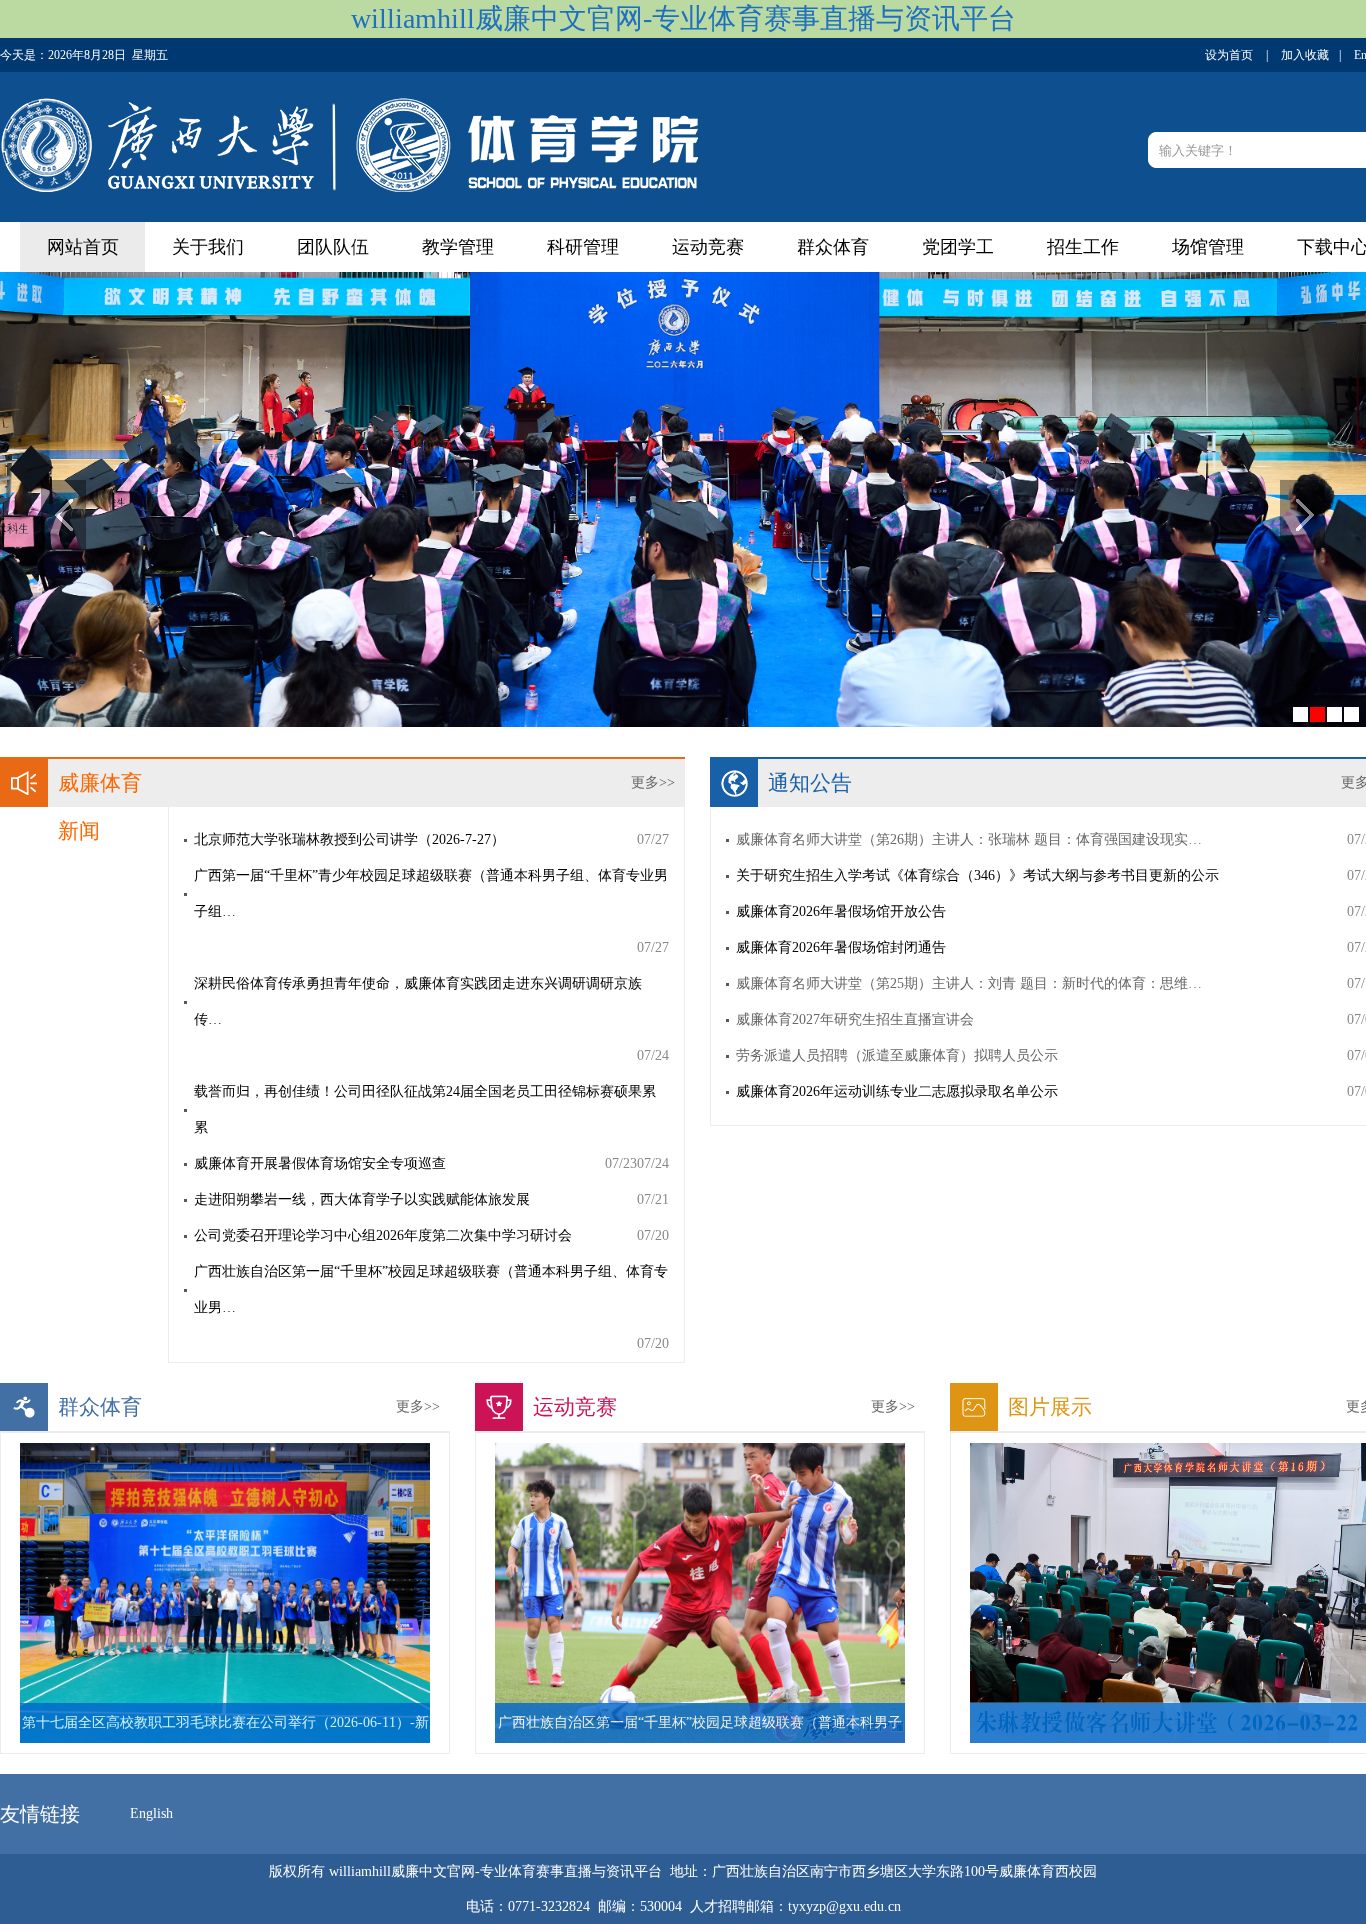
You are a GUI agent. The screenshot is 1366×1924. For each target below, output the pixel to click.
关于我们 (208, 247)
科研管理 (583, 247)
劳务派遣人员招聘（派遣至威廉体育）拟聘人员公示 (897, 1055)
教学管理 (458, 247)
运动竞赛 (708, 247)
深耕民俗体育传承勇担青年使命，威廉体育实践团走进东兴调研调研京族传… (418, 1001)
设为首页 (1229, 55)
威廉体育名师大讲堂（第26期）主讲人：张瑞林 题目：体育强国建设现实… (969, 839)
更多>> (653, 782)
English (151, 1813)
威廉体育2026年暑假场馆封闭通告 (841, 947)
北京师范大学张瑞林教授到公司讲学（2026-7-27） (349, 839)
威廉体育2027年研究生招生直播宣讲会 (855, 1019)
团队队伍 (333, 247)
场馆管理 (1208, 247)
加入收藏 (1305, 55)
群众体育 (833, 247)
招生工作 (1083, 247)
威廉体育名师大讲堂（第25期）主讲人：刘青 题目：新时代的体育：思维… (969, 983)
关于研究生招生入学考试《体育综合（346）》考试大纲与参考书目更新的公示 (977, 875)
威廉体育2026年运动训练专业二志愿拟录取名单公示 (897, 1091)
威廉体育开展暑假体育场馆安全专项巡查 (320, 1163)
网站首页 (83, 247)
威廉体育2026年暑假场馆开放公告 (841, 911)
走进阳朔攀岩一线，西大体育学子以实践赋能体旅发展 (362, 1199)
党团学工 (958, 247)
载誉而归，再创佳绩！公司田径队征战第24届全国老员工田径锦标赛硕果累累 (425, 1109)
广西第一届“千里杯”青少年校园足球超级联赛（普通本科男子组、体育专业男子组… (431, 893)
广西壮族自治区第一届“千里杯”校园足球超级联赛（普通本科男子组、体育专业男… (431, 1289)
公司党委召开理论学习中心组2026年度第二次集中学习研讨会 (383, 1235)
